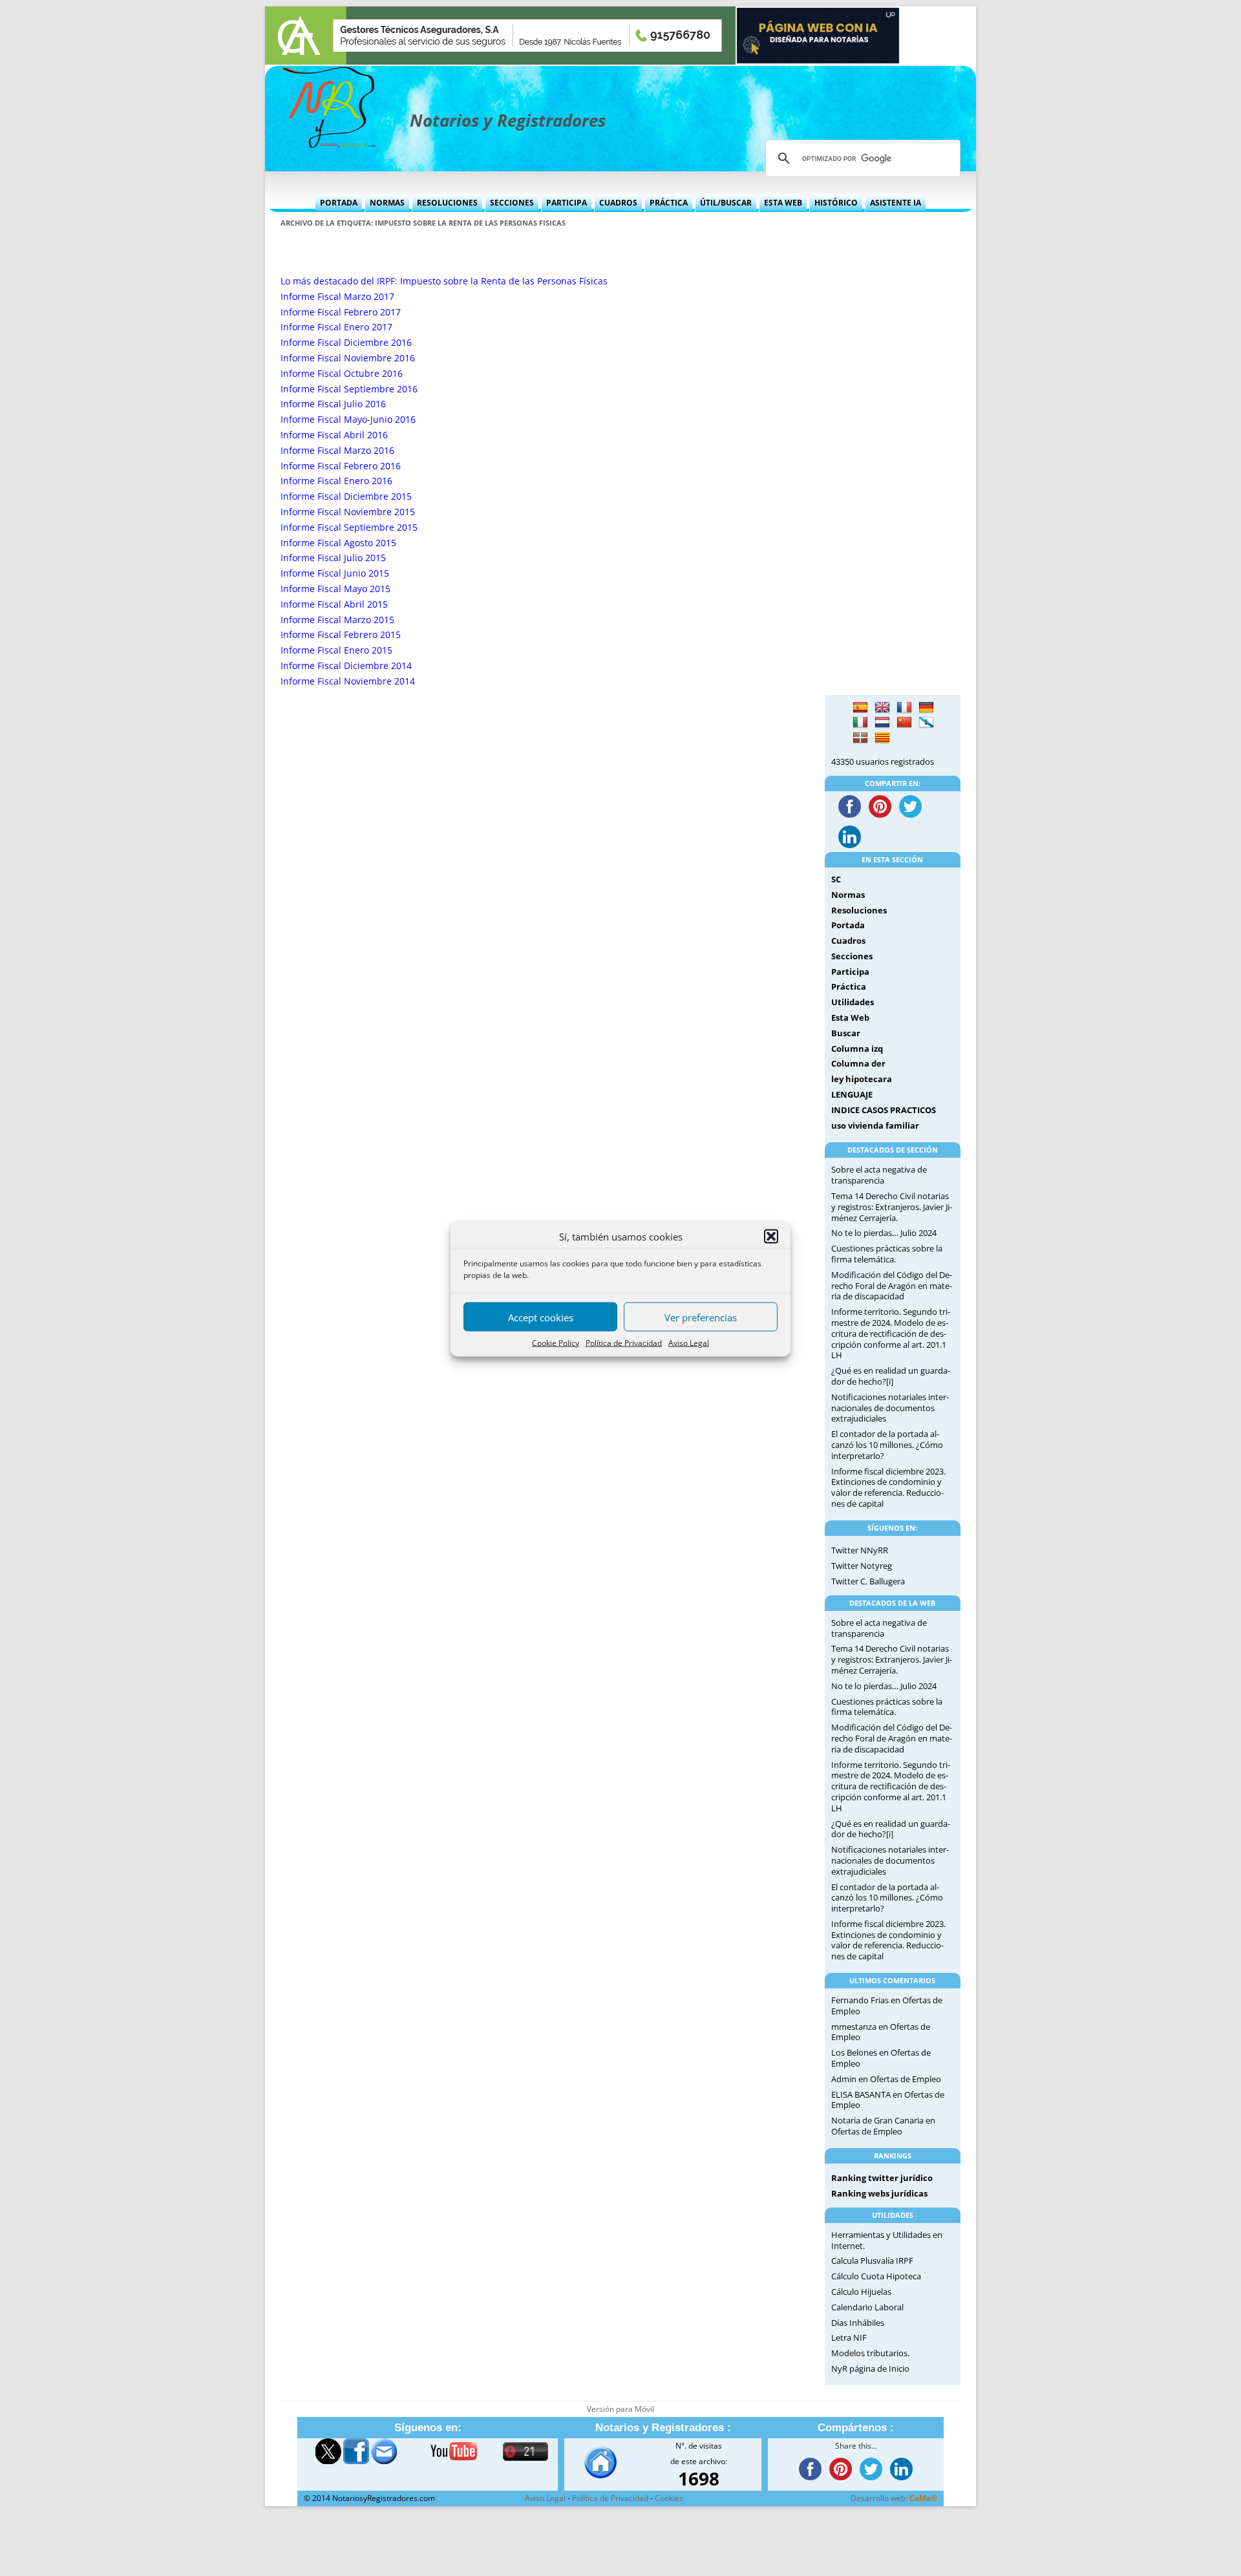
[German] (926, 708)
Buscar (846, 1033)
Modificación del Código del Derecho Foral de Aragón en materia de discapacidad (892, 1286)
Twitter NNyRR (860, 1550)
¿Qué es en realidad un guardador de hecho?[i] (891, 1376)
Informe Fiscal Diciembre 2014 (346, 665)
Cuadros (618, 203)
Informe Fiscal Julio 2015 (333, 558)
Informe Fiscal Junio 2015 (335, 573)
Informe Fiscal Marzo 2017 (337, 296)
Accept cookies (541, 1317)
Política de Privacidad (624, 1342)
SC (836, 879)
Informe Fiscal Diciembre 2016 (346, 342)
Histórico (836, 203)
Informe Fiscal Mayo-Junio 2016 (348, 419)
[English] (882, 708)
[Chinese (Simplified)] (904, 723)
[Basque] (860, 738)
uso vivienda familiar (875, 1125)
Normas (387, 203)
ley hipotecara (862, 1079)
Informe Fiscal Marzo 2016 (337, 450)
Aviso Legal (689, 1342)
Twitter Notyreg (862, 1566)
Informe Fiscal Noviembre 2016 (348, 358)
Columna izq (857, 1048)
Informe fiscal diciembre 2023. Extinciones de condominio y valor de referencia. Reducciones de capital (888, 1487)
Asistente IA (896, 203)
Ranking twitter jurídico (882, 2178)
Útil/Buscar (726, 203)
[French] (904, 708)
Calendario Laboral (867, 2307)
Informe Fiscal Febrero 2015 (341, 634)
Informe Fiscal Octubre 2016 (342, 373)
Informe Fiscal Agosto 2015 (338, 543)
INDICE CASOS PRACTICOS (884, 1110)
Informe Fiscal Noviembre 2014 (348, 681)
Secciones (512, 203)
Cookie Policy (556, 1342)
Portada (339, 203)
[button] (771, 1236)
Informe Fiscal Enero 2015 (336, 650)
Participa (567, 203)
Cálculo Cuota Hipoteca (876, 2276)
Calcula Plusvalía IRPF (872, 2261)
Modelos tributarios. (870, 2353)
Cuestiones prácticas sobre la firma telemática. (887, 1254)
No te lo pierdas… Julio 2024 (884, 1233)
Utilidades (853, 1002)
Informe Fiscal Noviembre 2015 (348, 512)
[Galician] (926, 723)
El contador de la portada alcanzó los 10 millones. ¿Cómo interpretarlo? (887, 1445)
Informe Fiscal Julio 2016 (333, 404)
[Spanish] (860, 708)
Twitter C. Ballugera (868, 1581)
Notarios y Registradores (508, 120)
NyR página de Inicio (870, 2368)
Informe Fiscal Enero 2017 (336, 327)
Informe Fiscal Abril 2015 (334, 604)
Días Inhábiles (858, 2323)
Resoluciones (447, 203)
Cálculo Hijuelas (861, 2292)
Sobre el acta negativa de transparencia (879, 1175)
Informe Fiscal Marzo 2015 (337, 620)
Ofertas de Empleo (906, 2079)
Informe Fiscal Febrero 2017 (341, 312)
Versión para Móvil (620, 2409)
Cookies (669, 2498)
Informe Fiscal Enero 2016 (336, 481)
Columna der (858, 1063)
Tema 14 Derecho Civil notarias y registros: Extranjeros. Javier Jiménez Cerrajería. (892, 1207)
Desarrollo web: (894, 2498)
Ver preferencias (701, 1317)
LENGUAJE (852, 1094)
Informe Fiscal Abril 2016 (334, 435)
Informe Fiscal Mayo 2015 (335, 589)
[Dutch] (882, 723)
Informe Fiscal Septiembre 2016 (349, 389)
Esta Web (783, 203)
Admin (844, 2079)
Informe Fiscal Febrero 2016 (341, 466)
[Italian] (860, 723)
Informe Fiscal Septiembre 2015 (349, 527)
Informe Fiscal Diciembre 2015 (346, 496)
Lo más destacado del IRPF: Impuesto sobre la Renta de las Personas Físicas (444, 281)
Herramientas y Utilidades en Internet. (887, 2240)
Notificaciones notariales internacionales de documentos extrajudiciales (890, 1408)
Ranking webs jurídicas (879, 2193)
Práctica (669, 203)
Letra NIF (849, 2337)
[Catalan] (882, 738)
